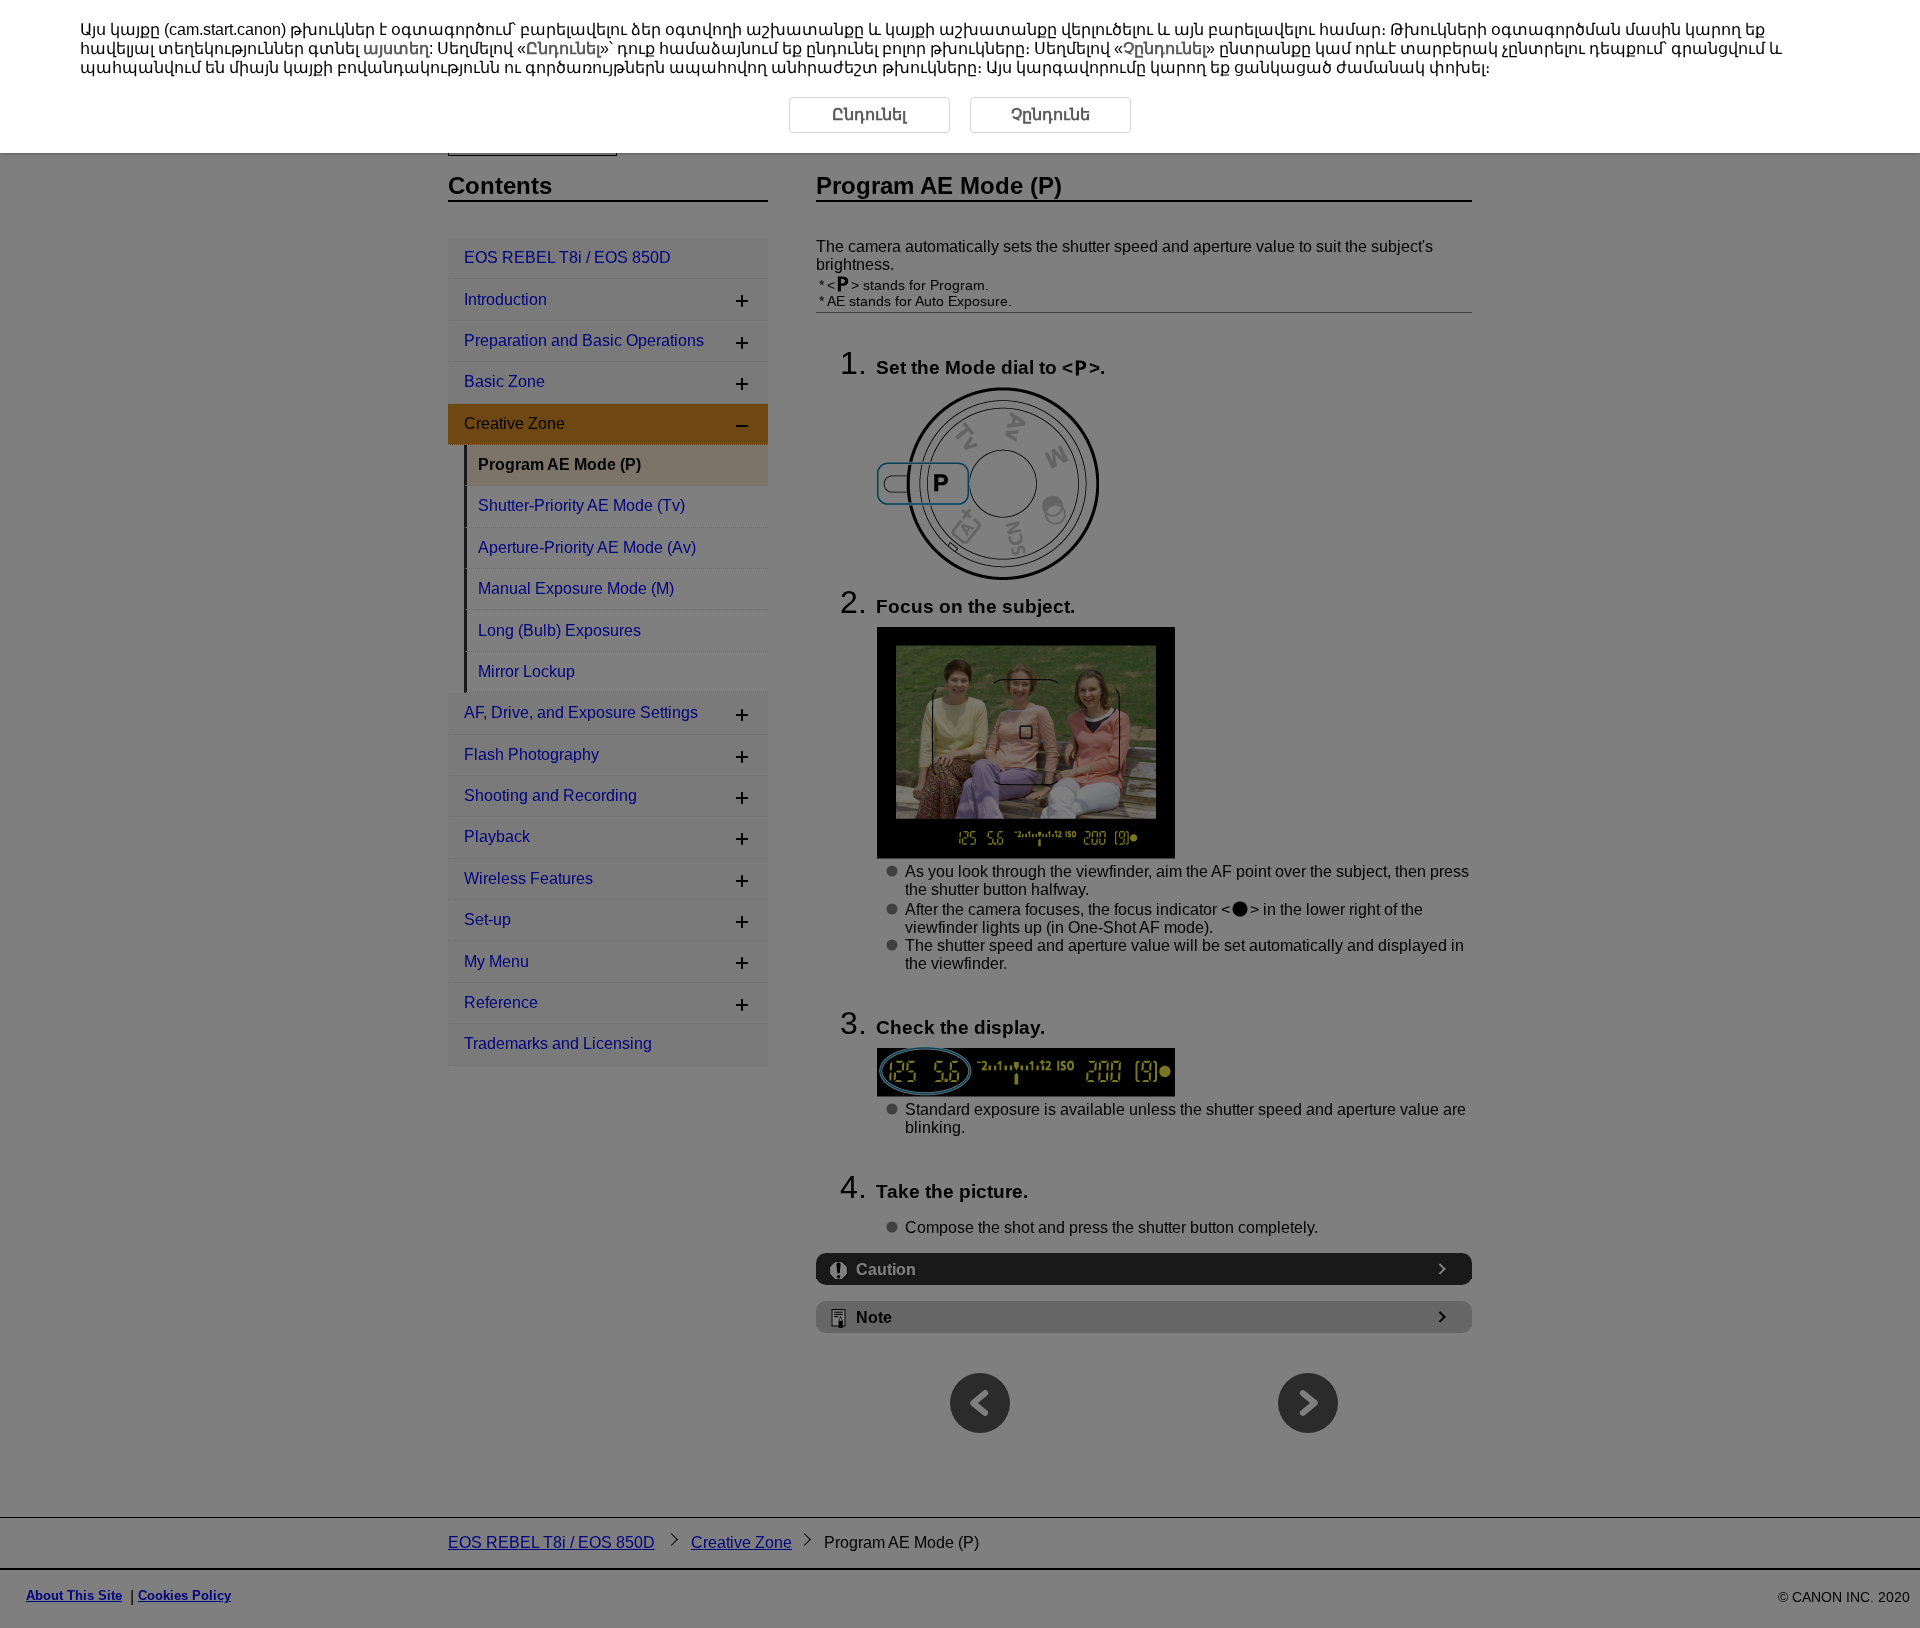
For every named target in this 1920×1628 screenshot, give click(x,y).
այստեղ (396, 48)
